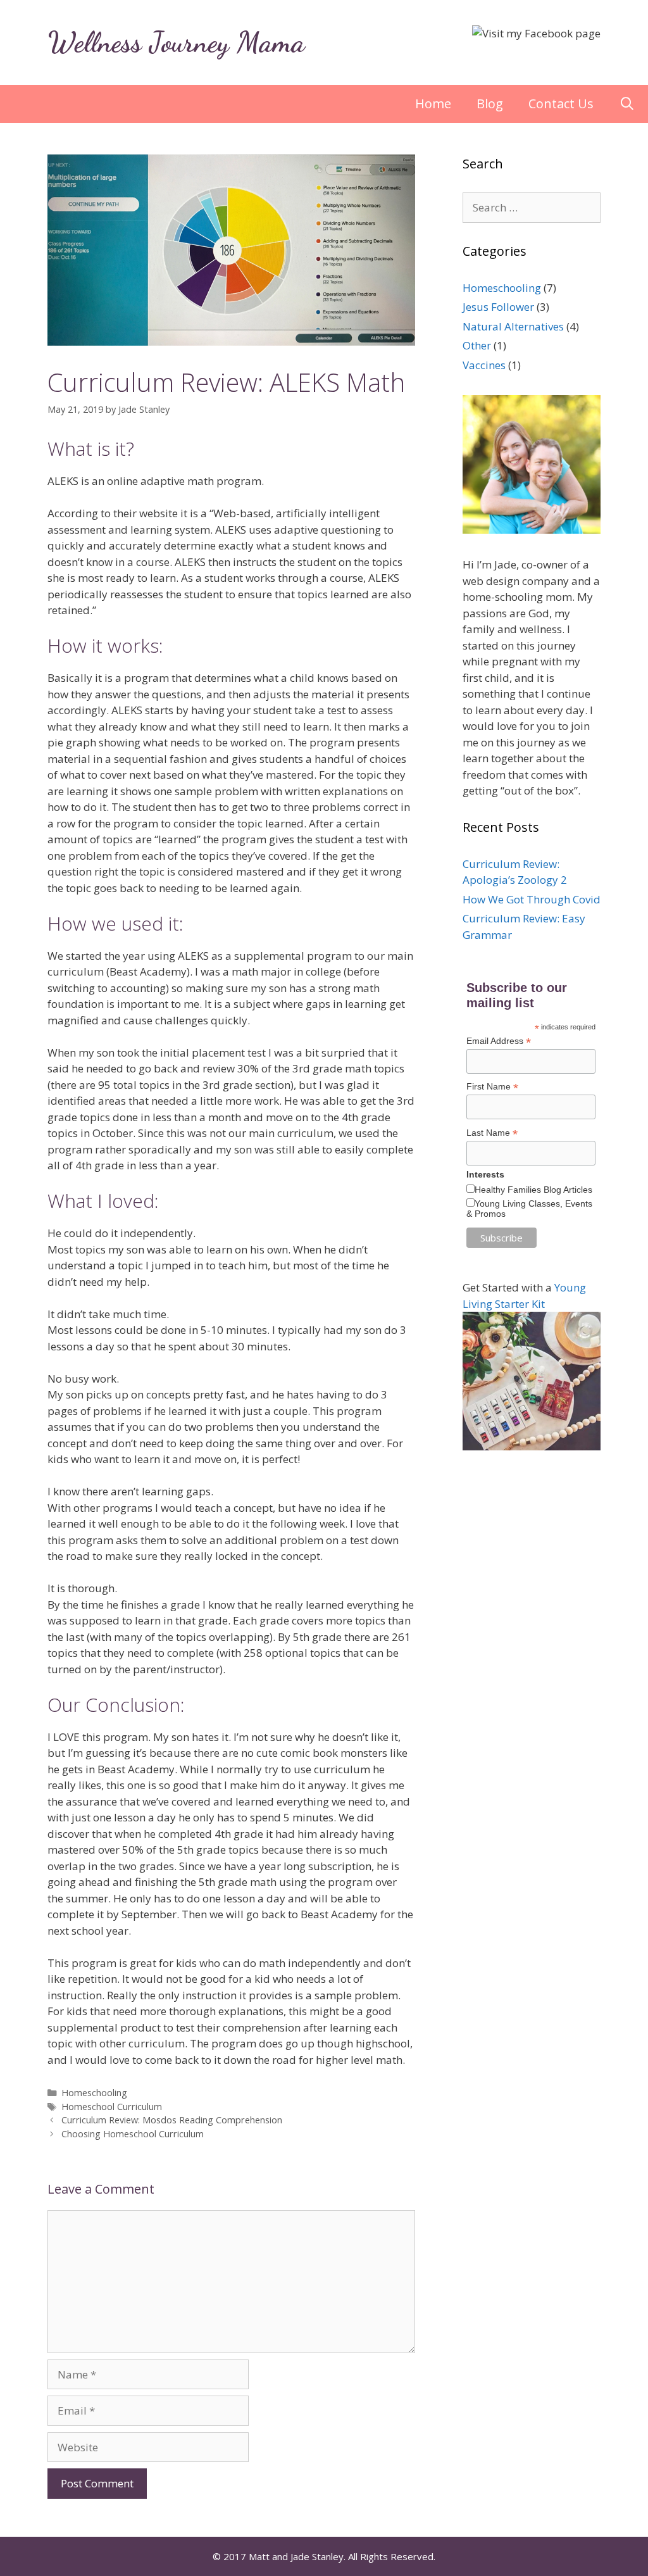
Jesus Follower (498, 307)
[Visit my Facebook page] (536, 33)
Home (433, 104)
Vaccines (484, 365)
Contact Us (561, 104)
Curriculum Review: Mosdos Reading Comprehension (172, 2120)
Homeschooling (94, 2093)
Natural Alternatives (513, 326)
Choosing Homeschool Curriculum (133, 2134)
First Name (492, 1087)
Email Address (499, 1041)
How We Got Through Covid (532, 899)
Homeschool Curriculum (112, 2107)
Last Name (492, 1133)
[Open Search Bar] (627, 104)
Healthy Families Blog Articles (533, 1190)
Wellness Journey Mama (176, 42)
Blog (490, 104)
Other (477, 345)
